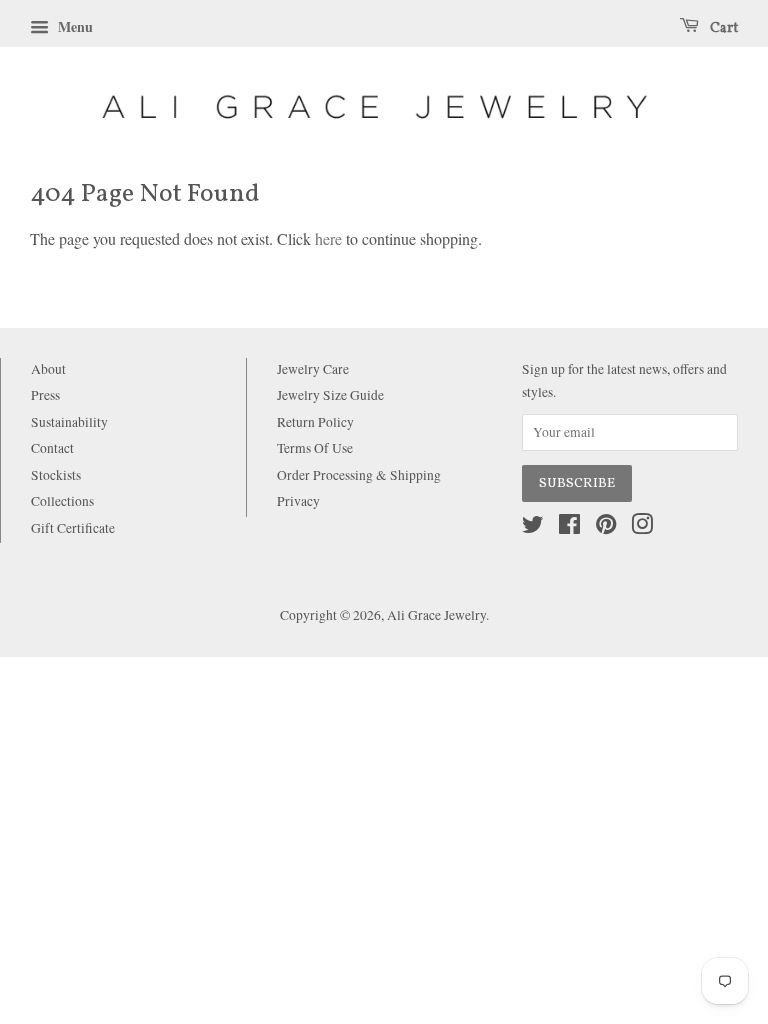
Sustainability (69, 422)
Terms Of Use (315, 448)
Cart (722, 28)
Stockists (56, 475)
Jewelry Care (313, 369)
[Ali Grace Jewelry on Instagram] (642, 528)
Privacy (298, 501)
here (328, 238)
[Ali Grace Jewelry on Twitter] (533, 528)
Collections (62, 501)
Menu (73, 26)
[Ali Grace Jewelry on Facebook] (569, 528)
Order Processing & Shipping (359, 475)
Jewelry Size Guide (330, 395)
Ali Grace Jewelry (436, 615)
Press (45, 395)
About (48, 369)
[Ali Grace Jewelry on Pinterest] (606, 528)
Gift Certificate (73, 528)
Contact (52, 448)
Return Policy (315, 422)
